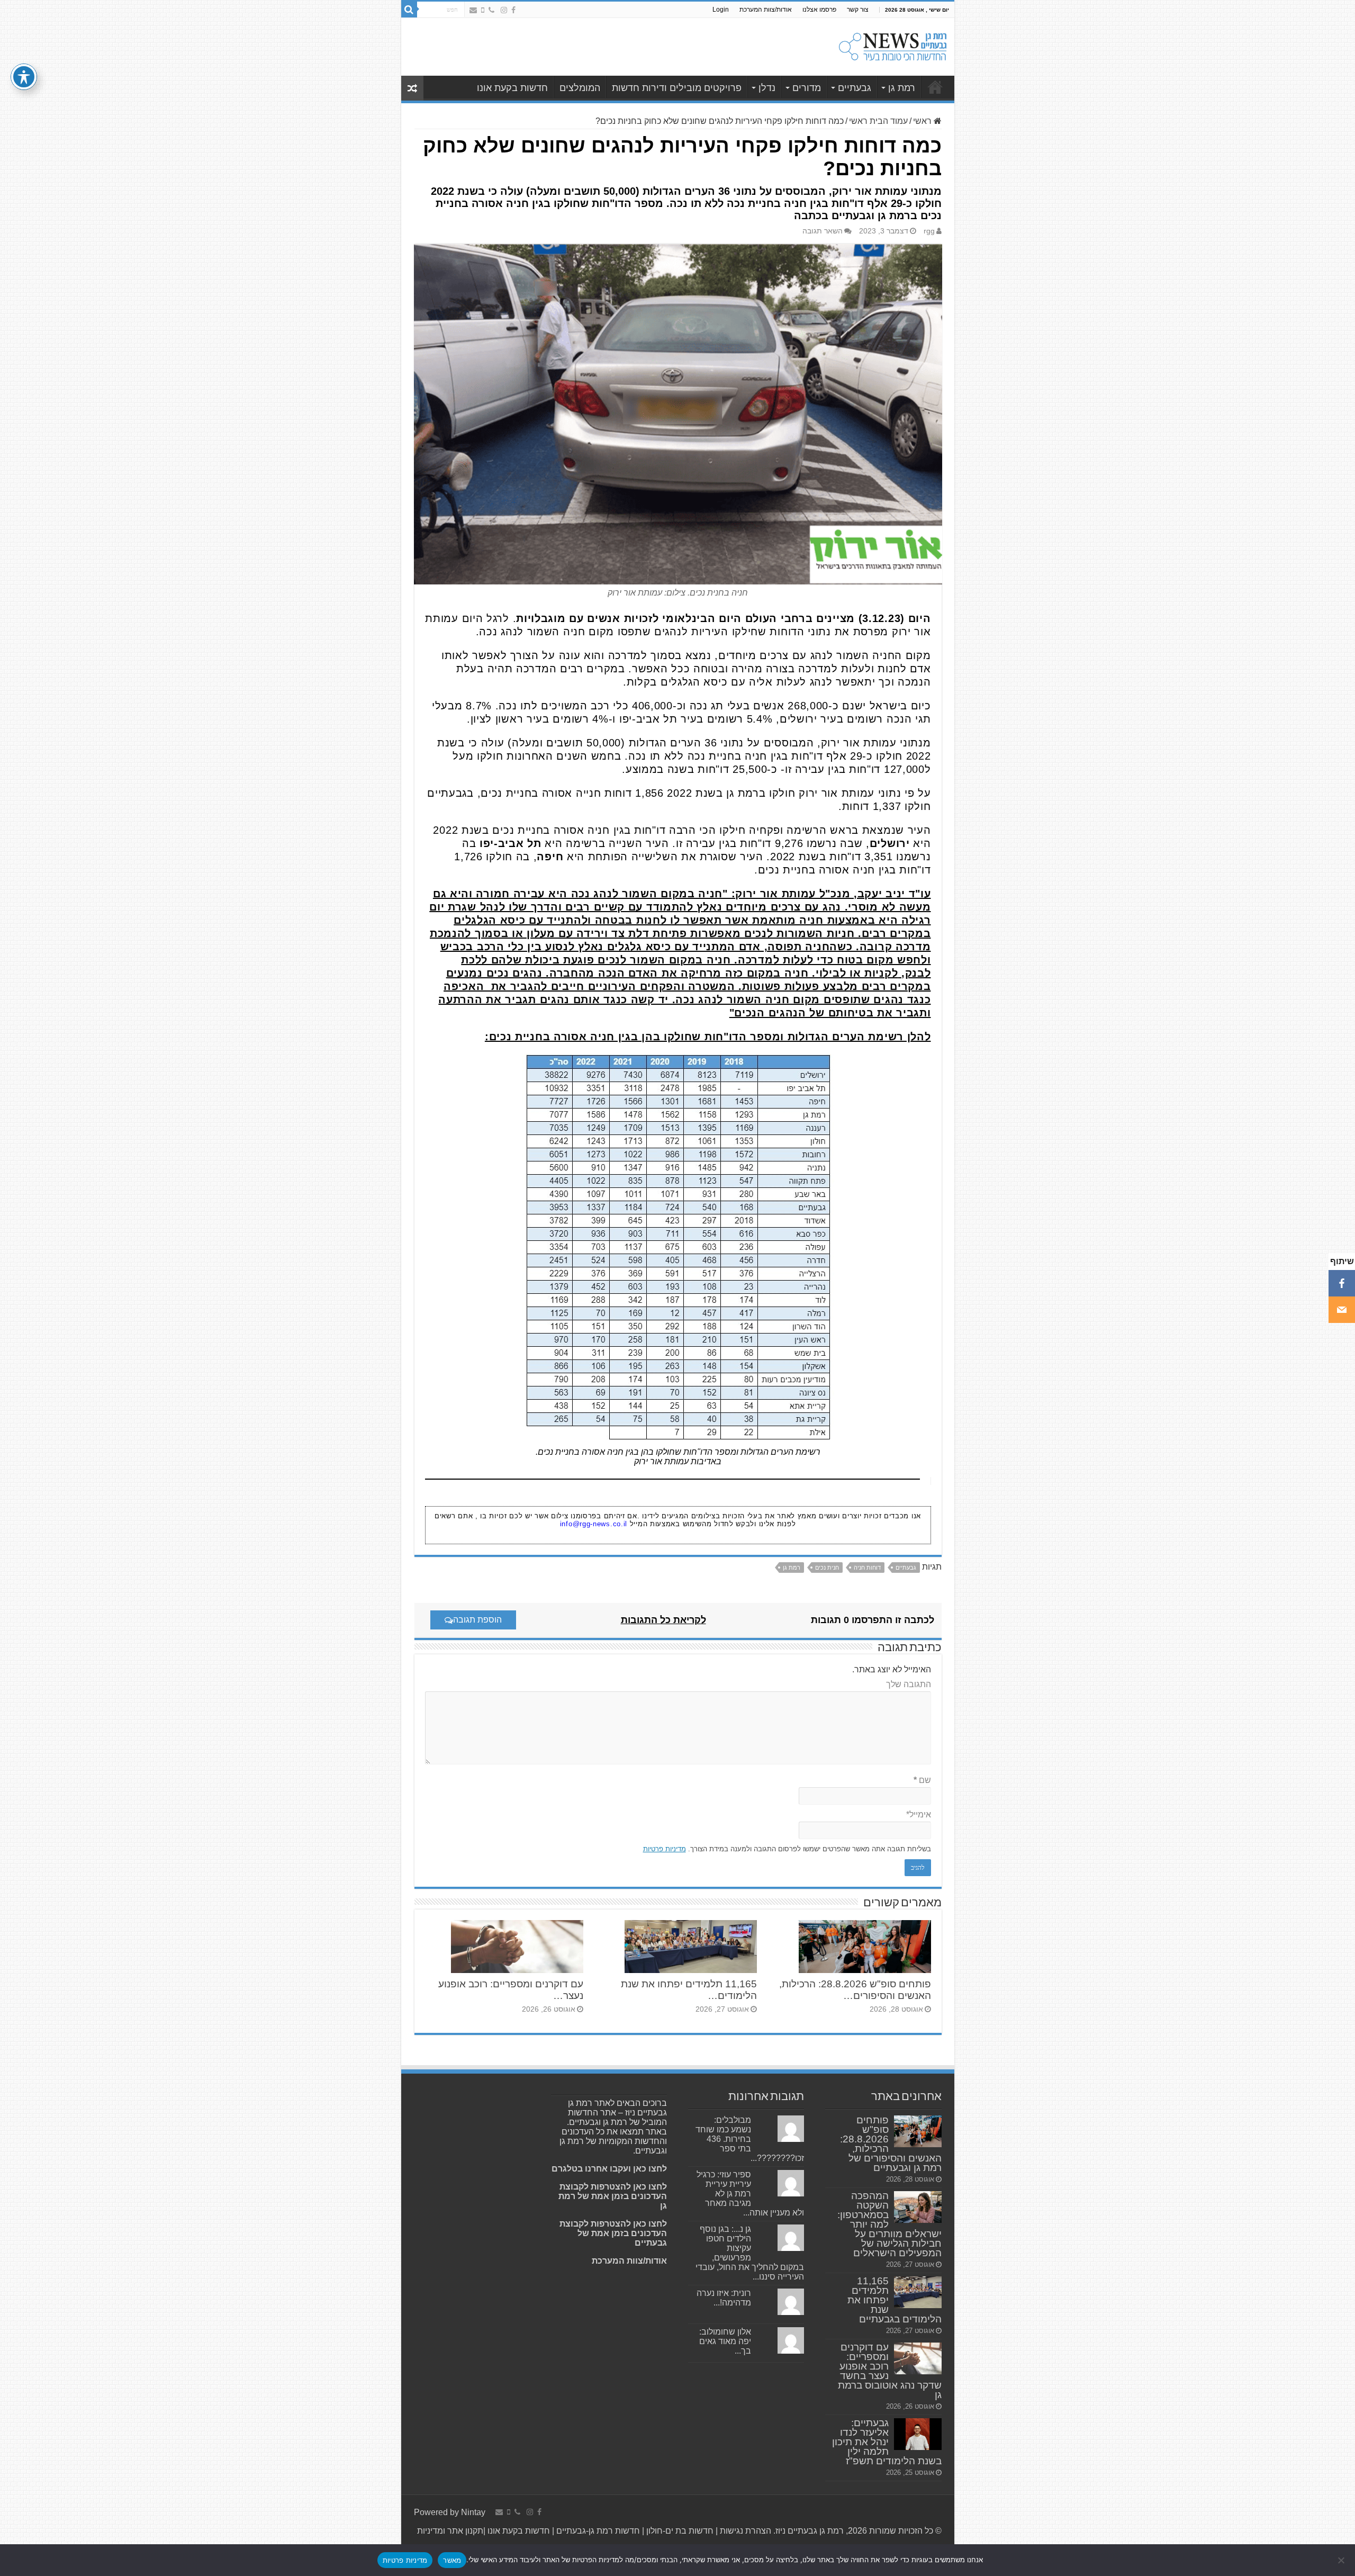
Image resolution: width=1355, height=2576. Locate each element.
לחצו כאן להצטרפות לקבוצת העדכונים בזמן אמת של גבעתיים (613, 2233)
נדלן (767, 88)
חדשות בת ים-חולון (679, 2531)
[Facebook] (513, 10)
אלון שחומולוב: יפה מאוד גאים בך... (725, 2341)
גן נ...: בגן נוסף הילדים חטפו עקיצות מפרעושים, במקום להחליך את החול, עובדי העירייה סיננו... (750, 2253)
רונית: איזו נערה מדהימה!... (724, 2298)
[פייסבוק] (1342, 1283)
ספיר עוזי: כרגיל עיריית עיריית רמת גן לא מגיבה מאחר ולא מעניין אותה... (750, 2194)
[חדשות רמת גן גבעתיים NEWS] (893, 45)
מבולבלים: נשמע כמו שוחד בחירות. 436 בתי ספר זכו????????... (750, 2139)
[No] (1342, 2560)
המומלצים (580, 88)
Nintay (473, 2512)
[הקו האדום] (483, 10)
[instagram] (504, 10)
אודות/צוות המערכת (766, 10)
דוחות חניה (867, 1568)
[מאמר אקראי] (412, 88)
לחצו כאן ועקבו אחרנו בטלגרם (609, 2169)
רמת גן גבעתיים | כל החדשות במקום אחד (935, 87)
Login (721, 10)
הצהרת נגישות (744, 2531)
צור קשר (858, 10)
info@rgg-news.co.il (594, 1524)
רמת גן (902, 88)
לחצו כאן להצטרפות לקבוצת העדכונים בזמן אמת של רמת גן (613, 2196)
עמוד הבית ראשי (878, 121)
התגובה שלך (909, 1684)
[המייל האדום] (473, 10)
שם (922, 1780)
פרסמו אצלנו (819, 10)
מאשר (452, 2560)
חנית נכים (827, 1568)
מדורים (807, 88)
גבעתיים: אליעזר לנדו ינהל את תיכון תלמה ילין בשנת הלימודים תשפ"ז (887, 2442)
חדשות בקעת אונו (512, 88)
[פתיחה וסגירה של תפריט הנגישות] (24, 77)
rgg (929, 231)
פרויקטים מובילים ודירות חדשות (677, 88)
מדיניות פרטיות (665, 1849)
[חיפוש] (409, 10)
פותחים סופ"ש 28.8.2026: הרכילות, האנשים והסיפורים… (855, 1990)
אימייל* (919, 1814)
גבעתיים (855, 88)
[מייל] (1342, 1310)
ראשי (923, 121)
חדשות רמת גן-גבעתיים (597, 2531)
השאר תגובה (823, 231)
